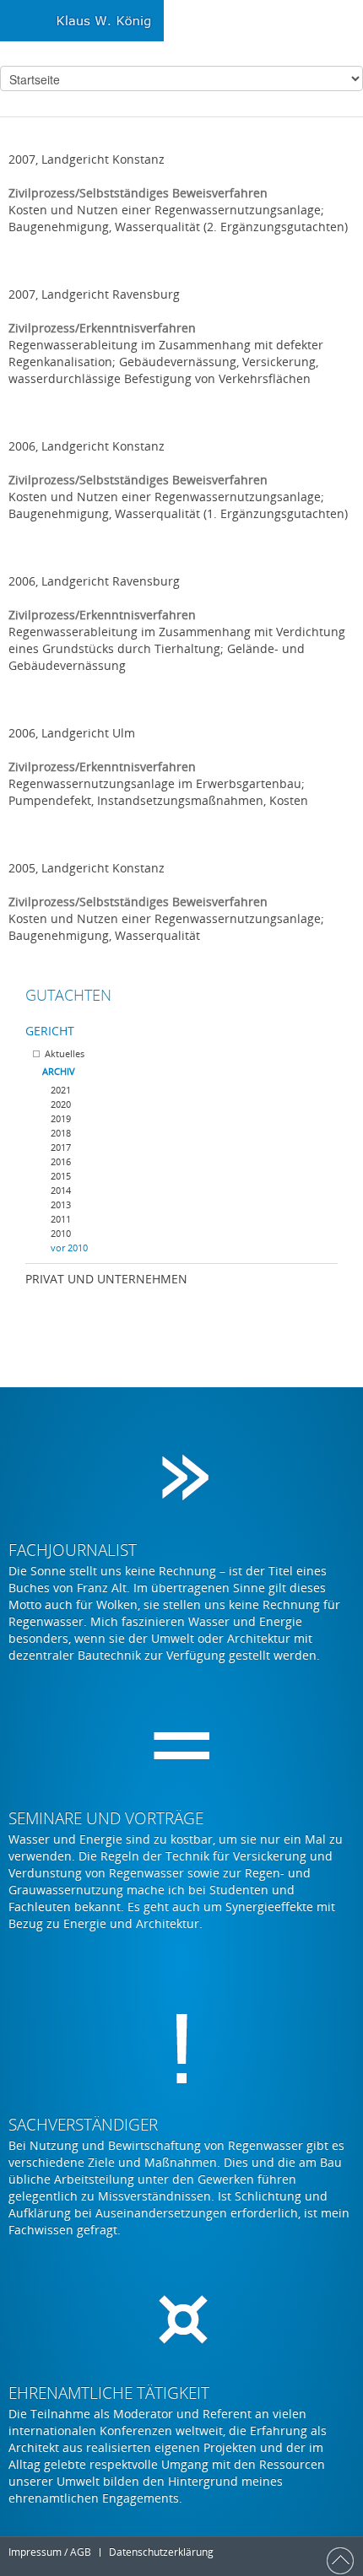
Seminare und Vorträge (106, 1818)
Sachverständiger (83, 2125)
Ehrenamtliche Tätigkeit (109, 2393)
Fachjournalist (73, 1550)
